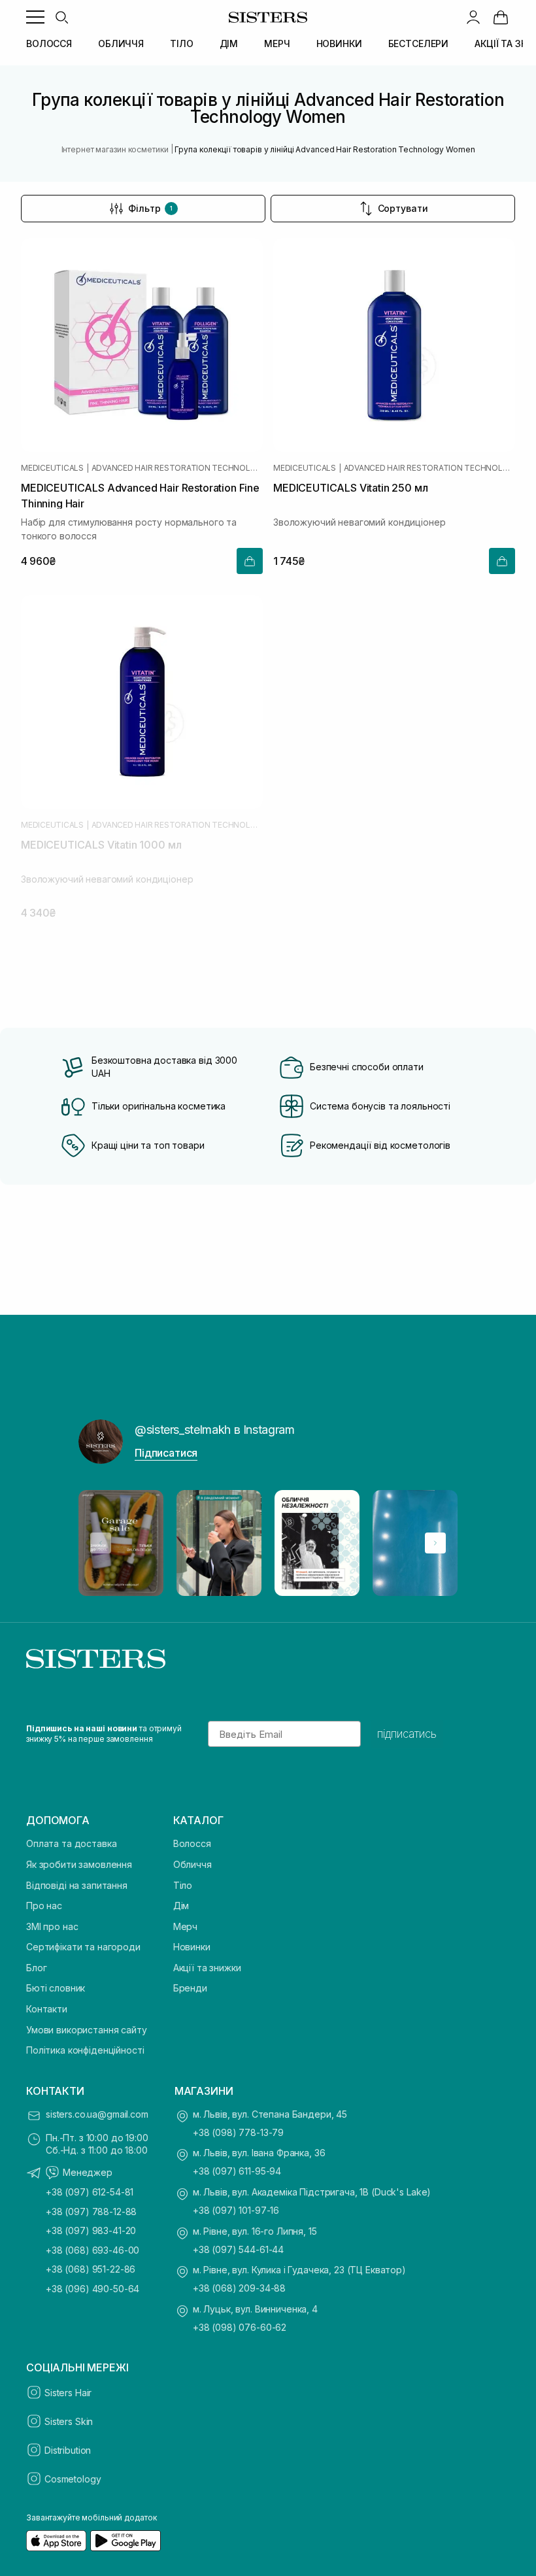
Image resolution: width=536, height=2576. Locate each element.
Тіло (183, 1885)
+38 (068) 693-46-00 (92, 2250)
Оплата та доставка (71, 1843)
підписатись (407, 1734)
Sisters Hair (68, 2393)
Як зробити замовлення (79, 1864)
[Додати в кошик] (250, 561)
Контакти (47, 2009)
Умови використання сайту (87, 2030)
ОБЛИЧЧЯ (121, 43)
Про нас (44, 1906)
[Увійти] (473, 17)
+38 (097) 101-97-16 (236, 2210)
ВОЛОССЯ (49, 43)
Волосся (192, 1843)
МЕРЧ (277, 43)
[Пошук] (61, 17)
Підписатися (166, 1453)
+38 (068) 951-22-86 (91, 2269)
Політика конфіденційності (85, 2050)
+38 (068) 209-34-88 (239, 2288)
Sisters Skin (69, 2421)
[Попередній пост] (101, 1543)
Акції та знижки (207, 1968)
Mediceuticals (52, 468)
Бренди (190, 1988)
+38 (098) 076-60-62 (240, 2327)
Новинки (192, 1947)
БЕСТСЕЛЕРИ (419, 43)
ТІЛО (181, 43)
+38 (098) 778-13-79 (238, 2132)
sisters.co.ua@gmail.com (97, 2114)
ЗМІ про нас (52, 1926)
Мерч (185, 1926)
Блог (36, 1968)
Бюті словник (56, 1988)
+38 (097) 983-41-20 (91, 2230)
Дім (181, 1906)
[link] (501, 17)
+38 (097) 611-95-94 (237, 2171)
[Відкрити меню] (35, 17)
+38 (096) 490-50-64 (92, 2289)
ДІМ (229, 43)
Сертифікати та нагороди (83, 1947)
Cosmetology (73, 2479)
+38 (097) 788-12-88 (91, 2212)
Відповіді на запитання (77, 1885)
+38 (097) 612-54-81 (90, 2192)
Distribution (68, 2450)
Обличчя (193, 1864)
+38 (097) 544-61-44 (238, 2249)
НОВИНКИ (339, 43)
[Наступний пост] (435, 1543)
